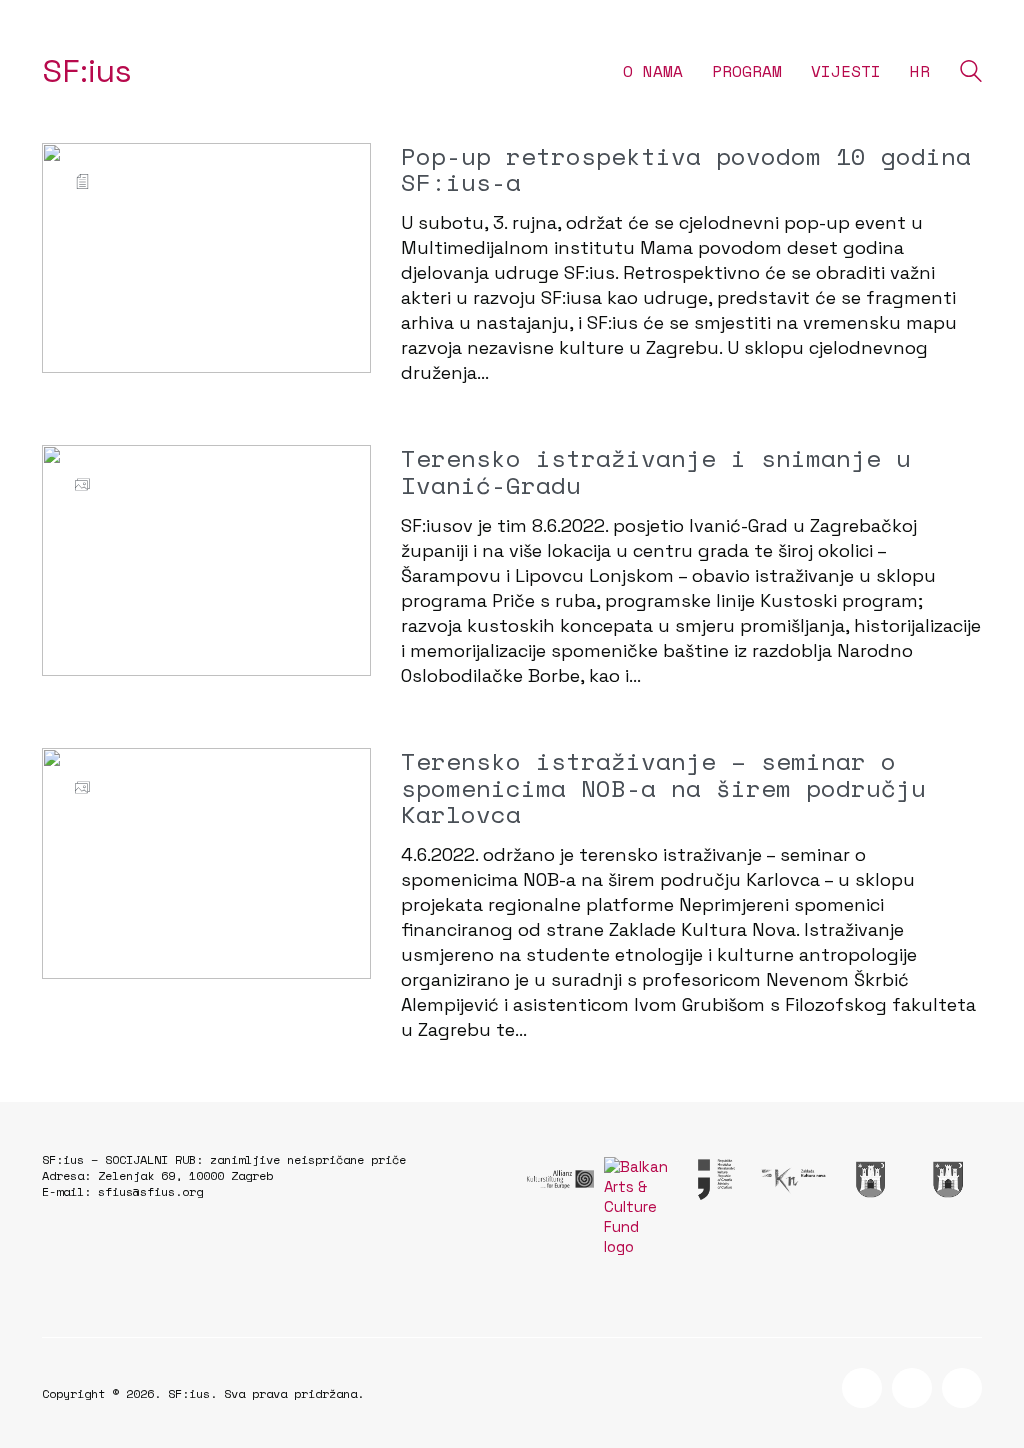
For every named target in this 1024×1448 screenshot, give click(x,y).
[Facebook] (862, 1388)
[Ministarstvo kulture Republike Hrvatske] (715, 1179)
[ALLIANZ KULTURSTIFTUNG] (560, 1179)
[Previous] (69, 561)
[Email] (962, 1388)
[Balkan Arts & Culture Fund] (637, 1207)
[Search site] (971, 73)
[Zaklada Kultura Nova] (792, 1179)
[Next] (343, 561)
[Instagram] (912, 1388)
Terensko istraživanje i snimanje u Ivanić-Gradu (656, 471)
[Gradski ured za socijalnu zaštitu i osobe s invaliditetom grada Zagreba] (870, 1179)
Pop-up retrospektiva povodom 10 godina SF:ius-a (686, 169)
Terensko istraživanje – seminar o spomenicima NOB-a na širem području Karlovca (663, 787)
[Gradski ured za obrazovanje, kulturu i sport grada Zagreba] (947, 1179)
